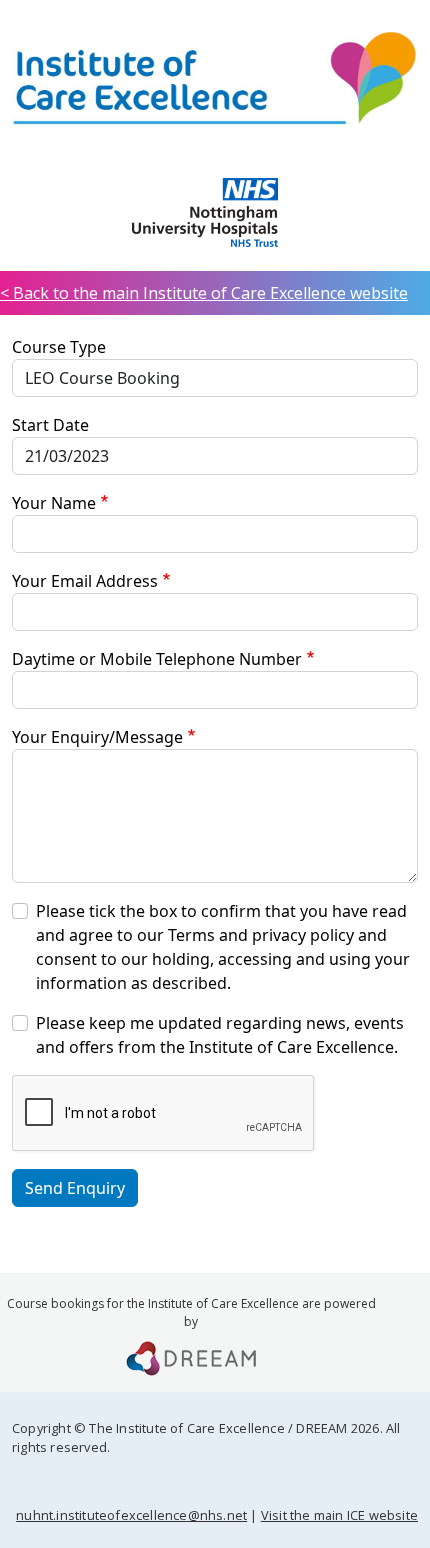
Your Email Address (85, 581)
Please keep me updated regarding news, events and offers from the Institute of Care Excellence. (220, 1035)
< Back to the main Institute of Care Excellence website (204, 293)
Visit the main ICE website (339, 1515)
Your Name (54, 503)
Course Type (59, 347)
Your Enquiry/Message (97, 737)
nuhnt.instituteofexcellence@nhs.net (131, 1515)
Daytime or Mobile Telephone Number (157, 659)
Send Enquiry (75, 1188)
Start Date (50, 425)
